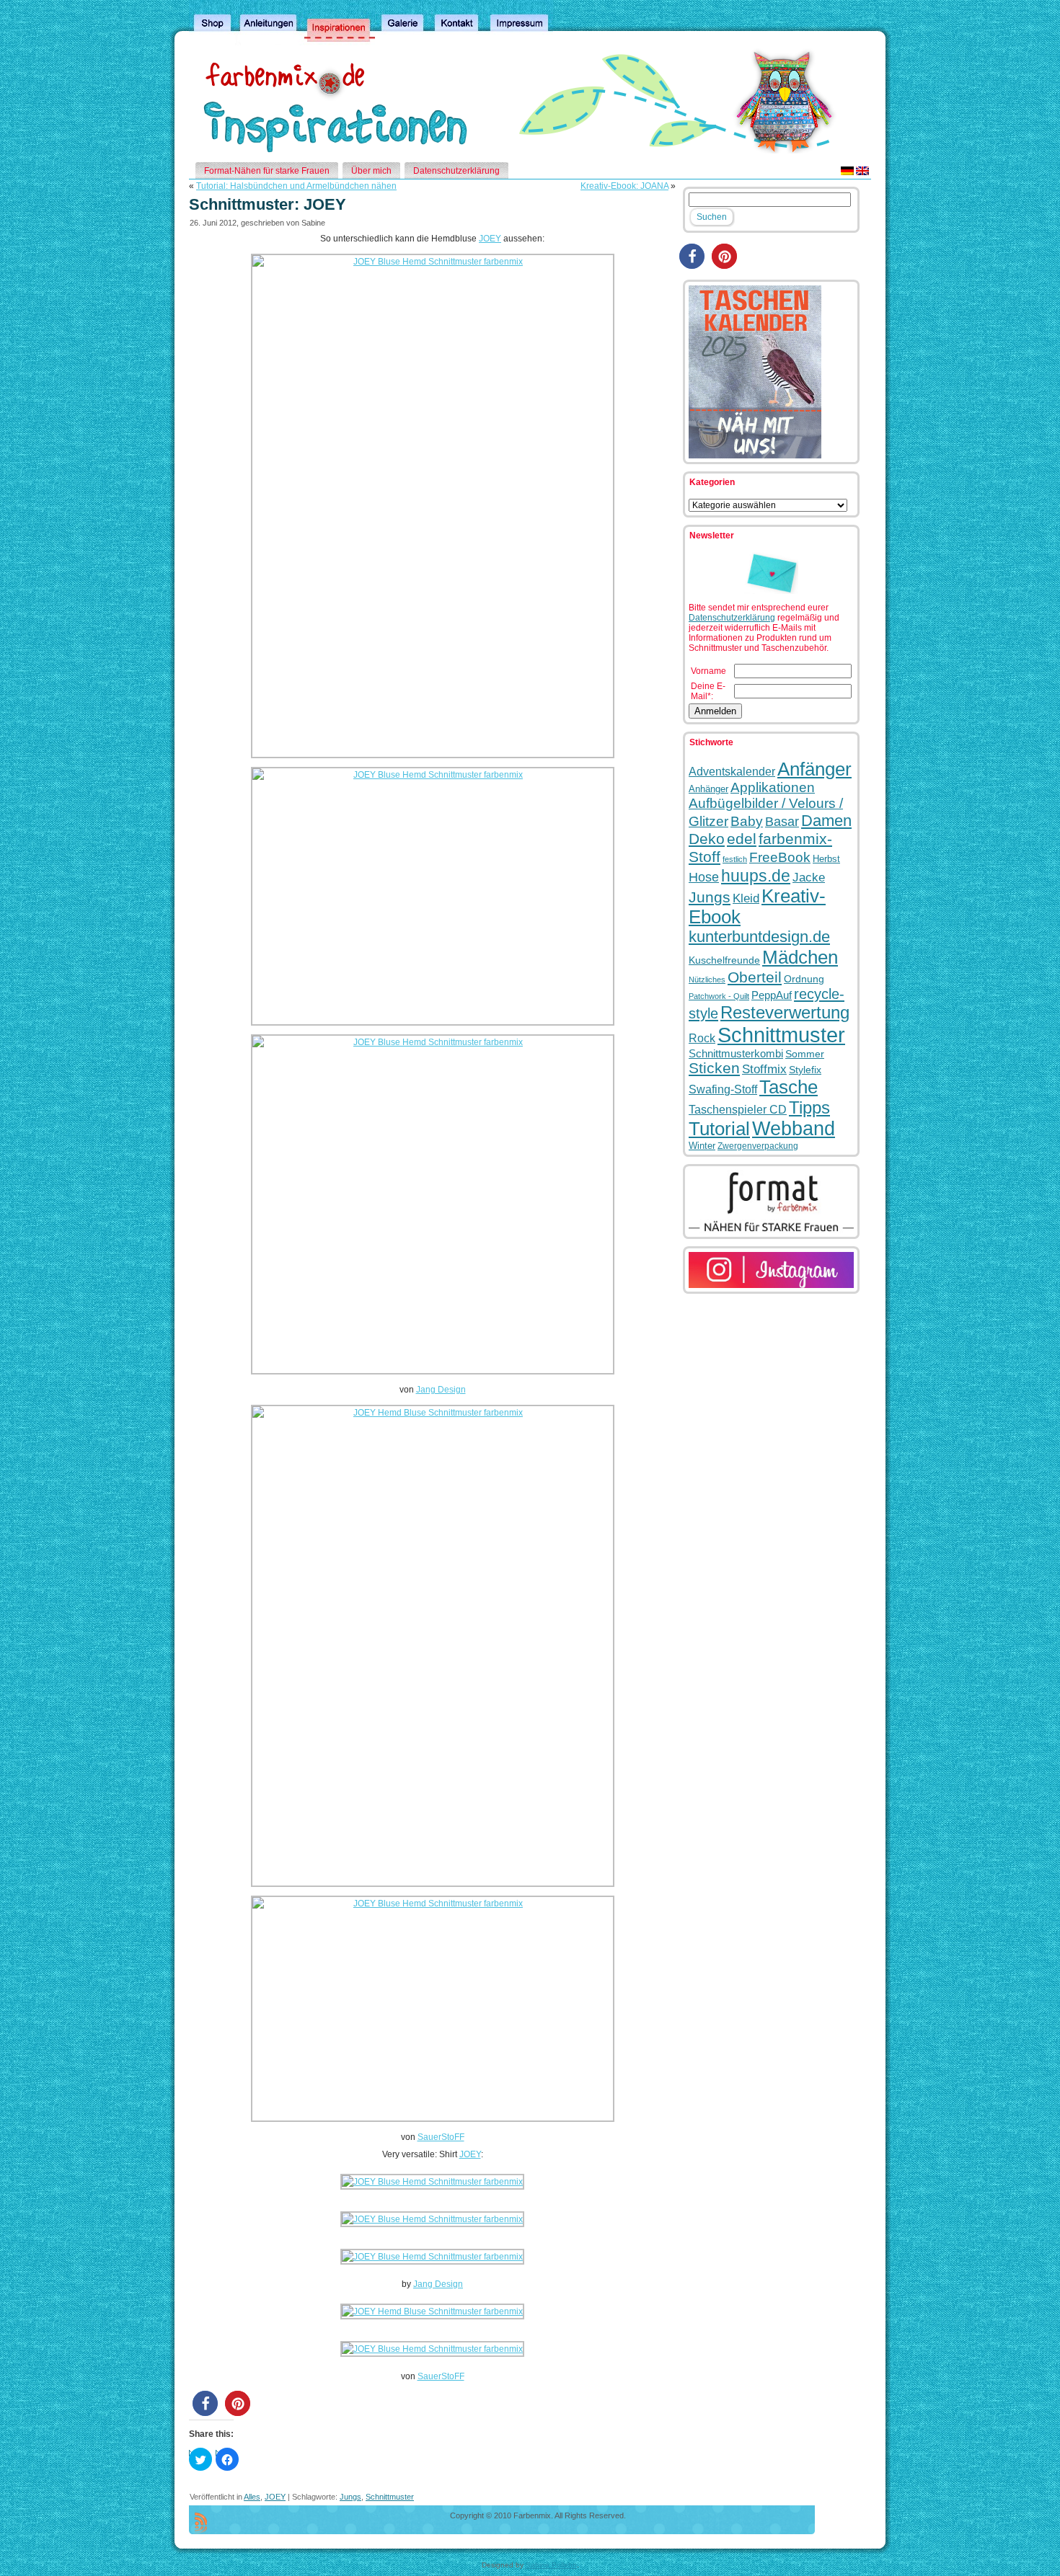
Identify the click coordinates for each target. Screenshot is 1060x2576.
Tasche (789, 1087)
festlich (735, 859)
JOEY (490, 239)
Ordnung (804, 979)
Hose (704, 877)
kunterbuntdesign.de (759, 937)
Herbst (826, 859)
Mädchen (800, 957)
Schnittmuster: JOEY (268, 204)
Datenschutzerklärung (732, 618)
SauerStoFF (441, 2137)
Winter (702, 1146)
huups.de (756, 876)
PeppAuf (772, 995)
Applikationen (773, 787)
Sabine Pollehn (551, 2565)
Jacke (809, 877)
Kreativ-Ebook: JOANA (624, 186)
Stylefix (805, 1070)
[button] (205, 2403)
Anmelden (715, 711)
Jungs (350, 2497)
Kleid (746, 898)
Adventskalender (732, 771)
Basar (782, 821)
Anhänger (708, 789)
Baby (747, 821)
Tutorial (719, 1129)
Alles (252, 2497)
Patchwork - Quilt (719, 996)
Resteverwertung (785, 1012)
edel (742, 839)
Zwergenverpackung (758, 1146)
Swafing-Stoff (723, 1089)
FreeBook (780, 857)
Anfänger (814, 769)
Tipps (809, 1107)
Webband (794, 1129)
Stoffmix (764, 1069)
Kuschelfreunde (724, 960)
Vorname (708, 671)
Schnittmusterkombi (736, 1053)
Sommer (805, 1054)
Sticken (714, 1068)
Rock (702, 1038)
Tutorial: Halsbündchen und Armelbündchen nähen (296, 186)
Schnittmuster (390, 2497)
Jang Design (441, 1390)
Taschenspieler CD (738, 1109)
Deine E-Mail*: (708, 691)
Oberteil (755, 977)
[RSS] (201, 2523)
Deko (707, 839)
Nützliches (707, 980)
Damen (826, 821)
